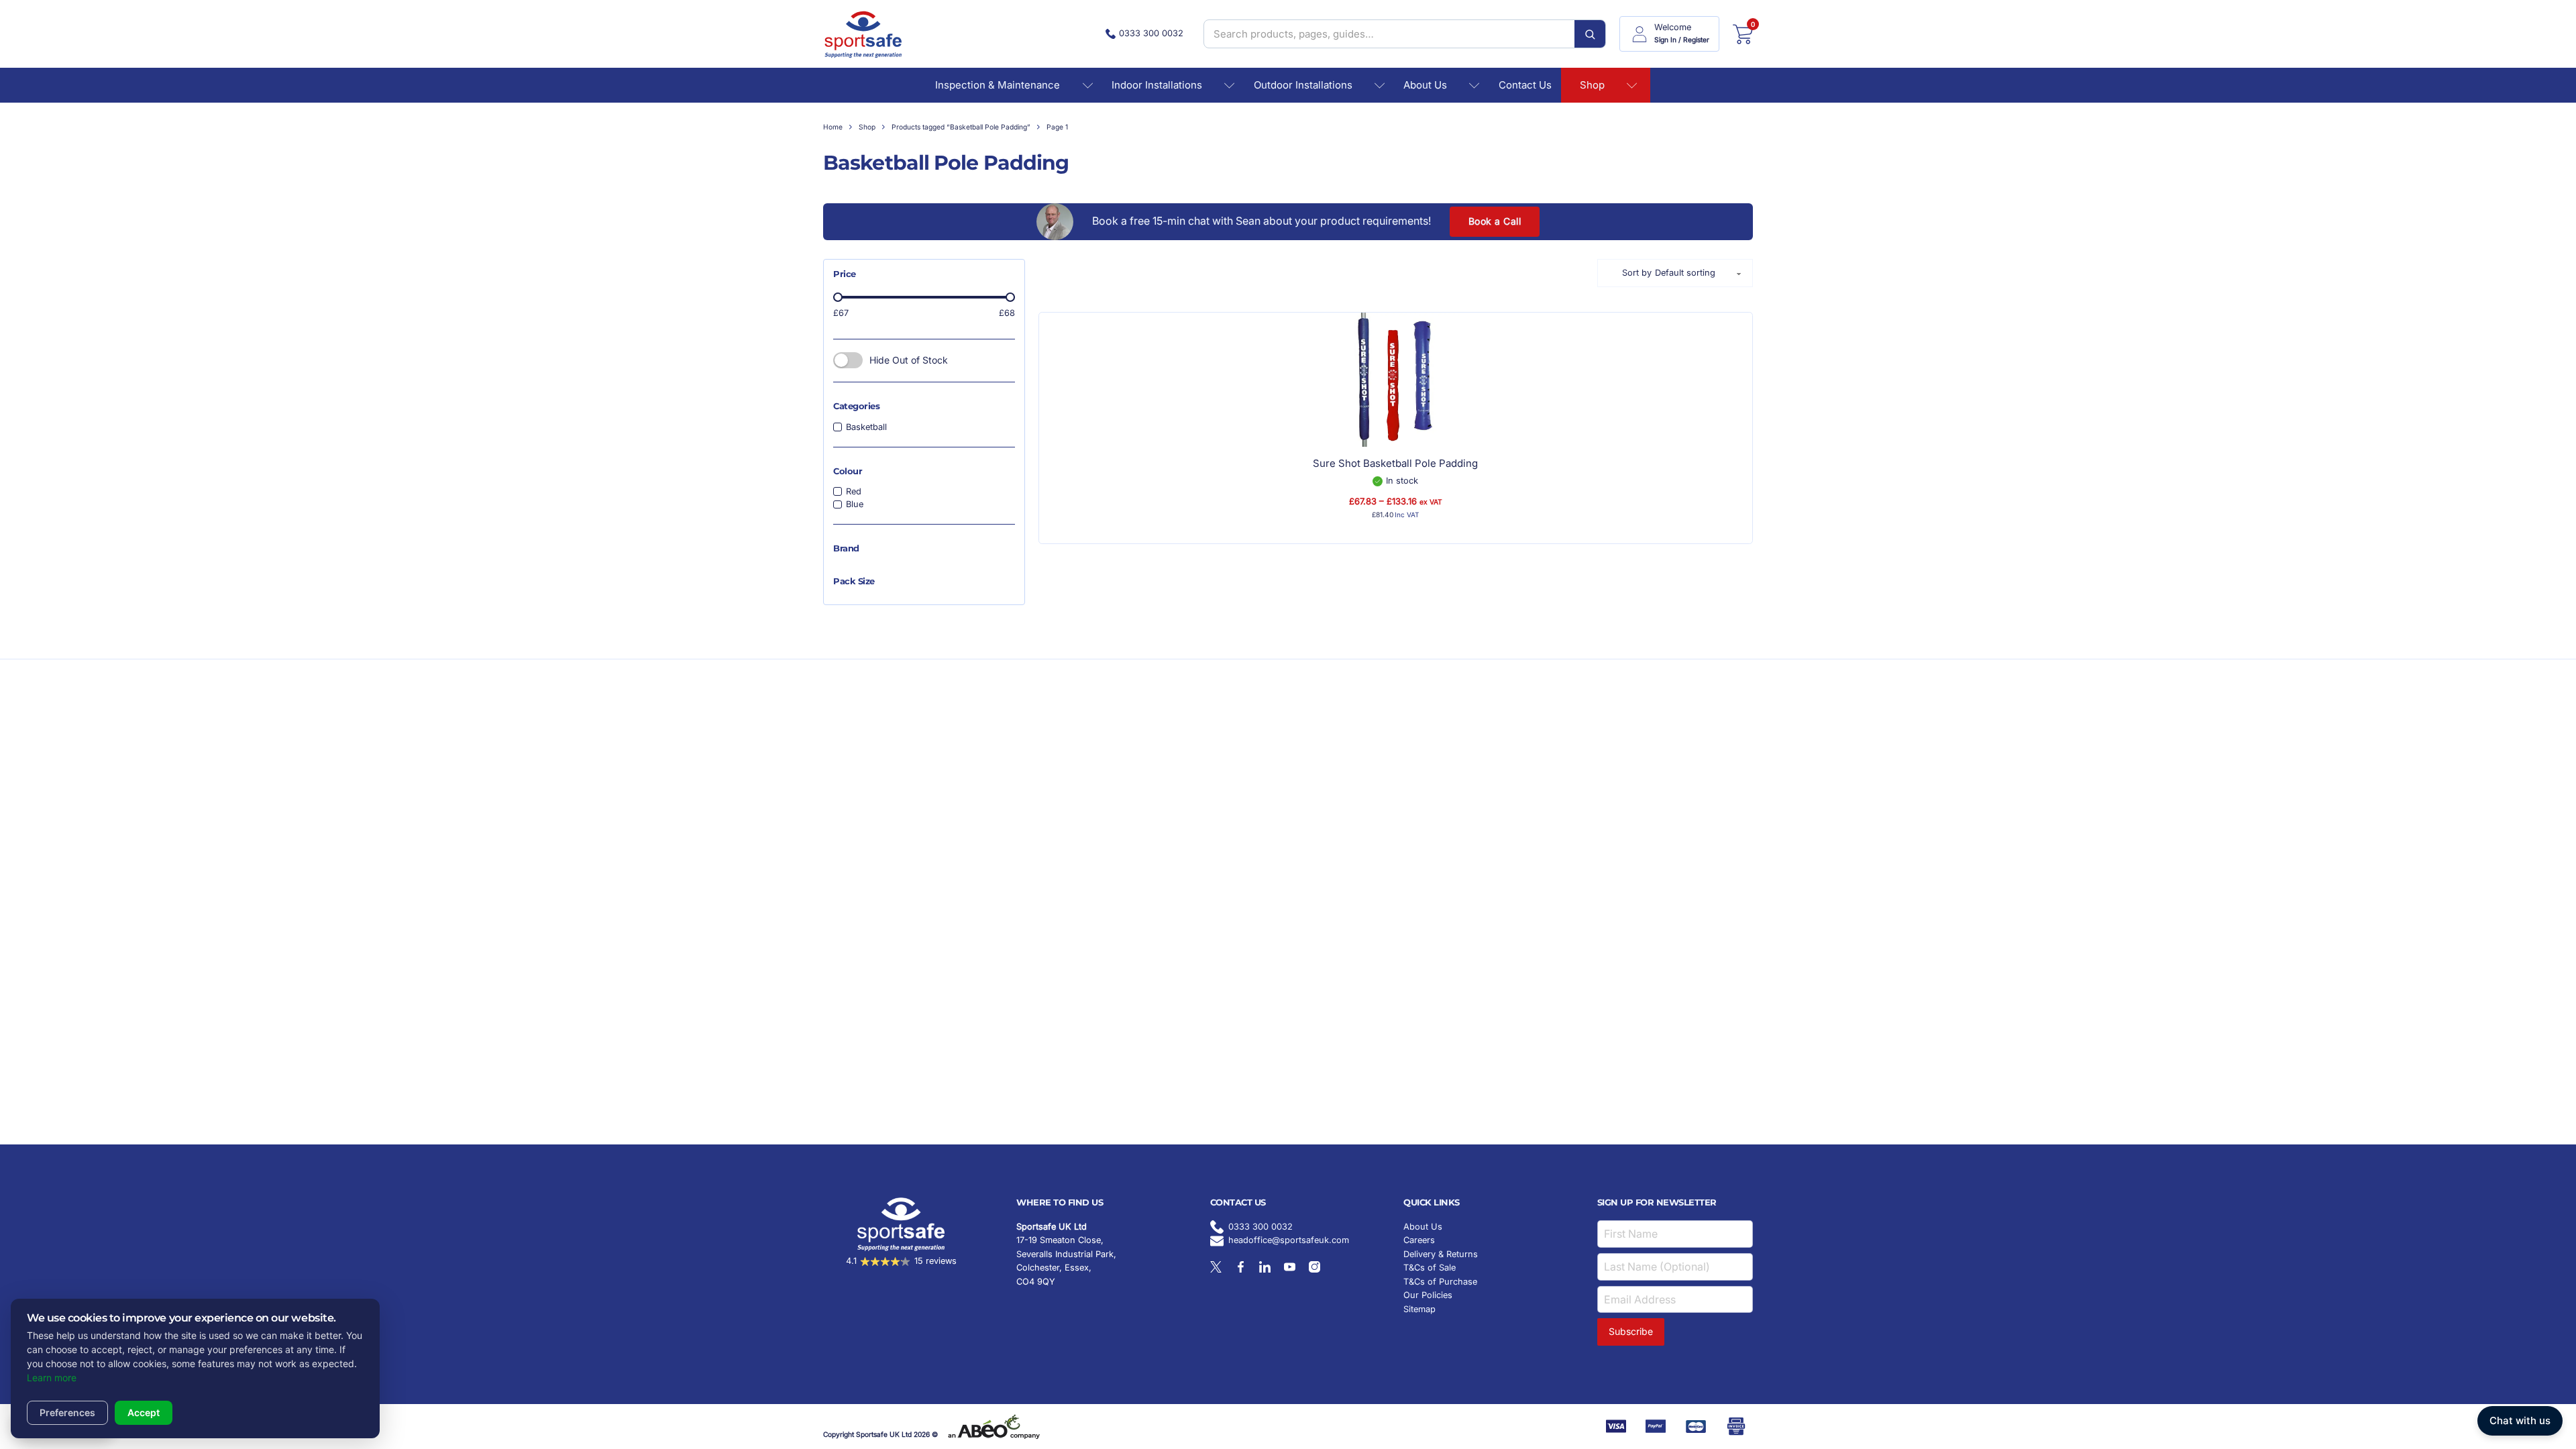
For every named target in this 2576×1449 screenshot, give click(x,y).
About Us (1425, 85)
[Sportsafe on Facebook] (1241, 1267)
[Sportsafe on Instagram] (1314, 1267)
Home (833, 127)
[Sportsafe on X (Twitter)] (1216, 1267)
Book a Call (1495, 221)
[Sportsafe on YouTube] (1290, 1267)
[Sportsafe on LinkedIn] (1265, 1267)
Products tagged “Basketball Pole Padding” (961, 127)
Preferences (67, 1412)
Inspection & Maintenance (998, 85)
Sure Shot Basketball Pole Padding (1395, 463)
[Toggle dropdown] (1088, 86)
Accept (144, 1412)
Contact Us (1525, 85)
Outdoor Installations (1303, 85)
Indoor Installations (1157, 85)
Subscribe (1631, 1331)
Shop (1592, 85)
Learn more (52, 1378)
